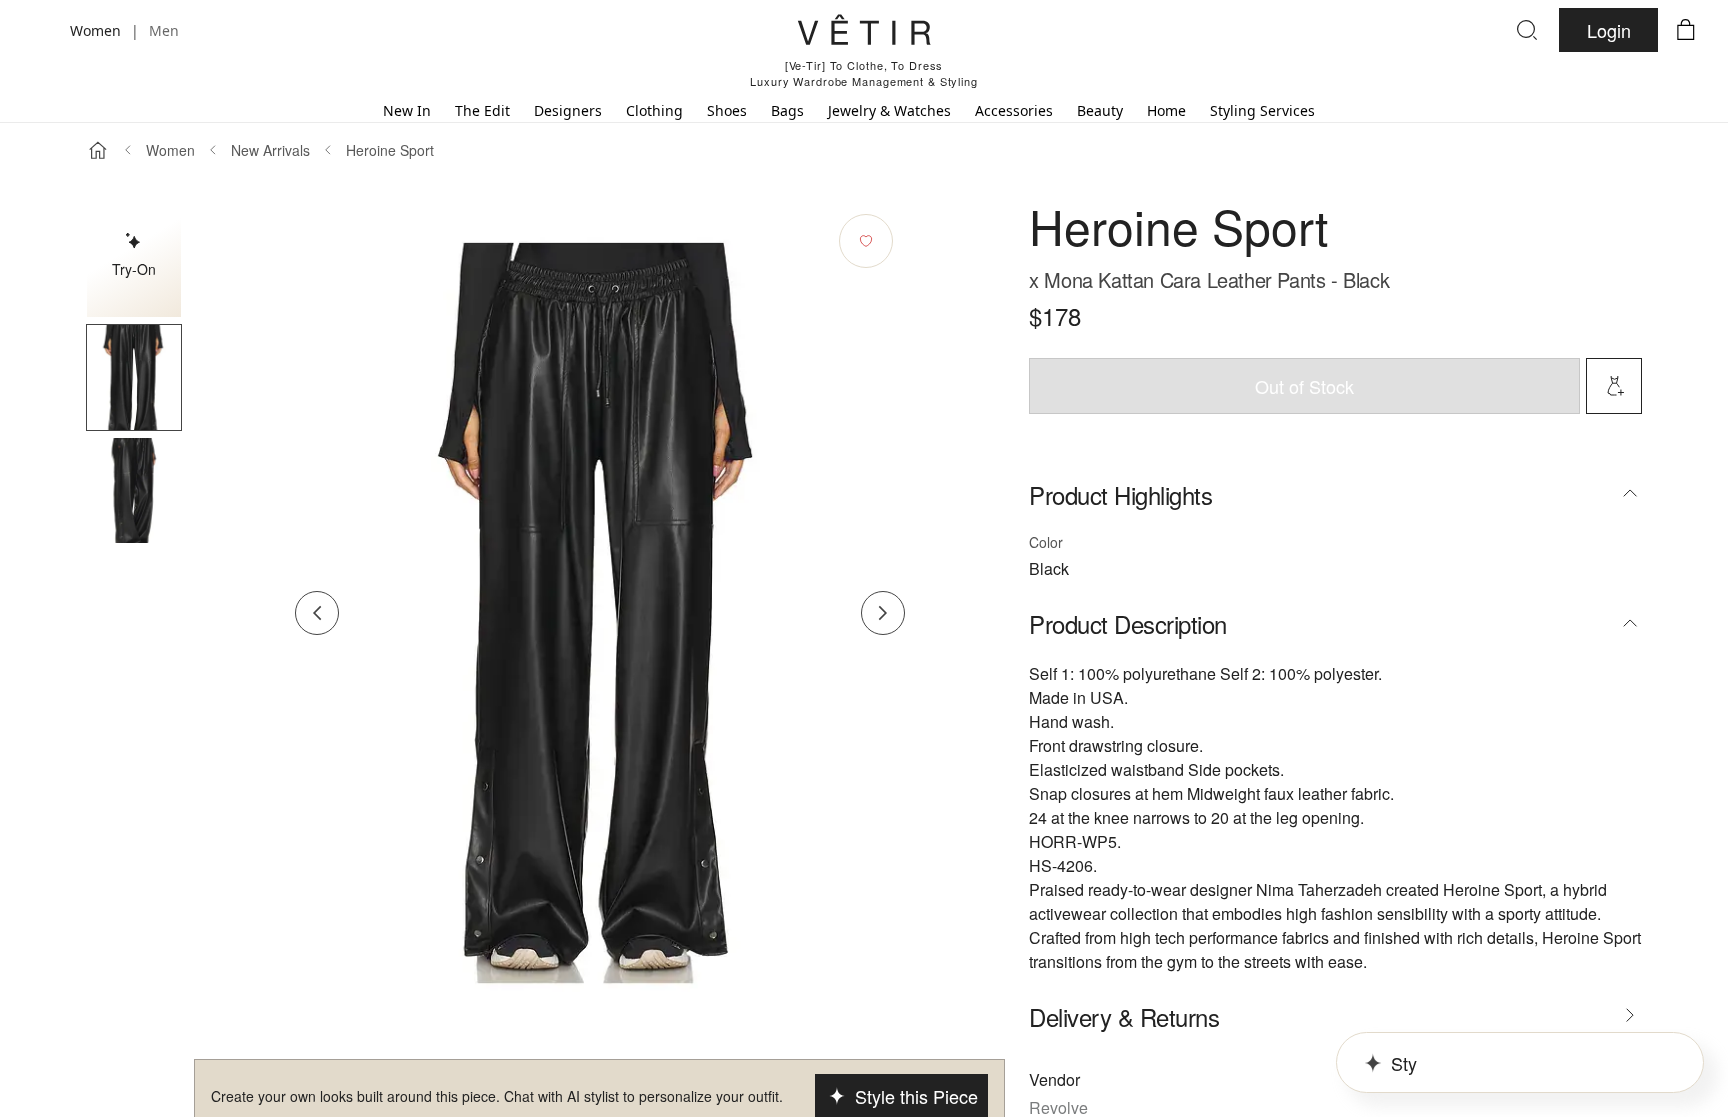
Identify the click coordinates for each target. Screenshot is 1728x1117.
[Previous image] (317, 613)
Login (1609, 30)
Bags (787, 110)
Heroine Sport (390, 150)
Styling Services (1262, 110)
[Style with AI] (1614, 386)
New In (407, 110)
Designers (568, 110)
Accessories (1014, 110)
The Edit (482, 110)
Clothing (654, 110)
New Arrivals (270, 150)
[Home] (98, 150)
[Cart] (1686, 30)
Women (170, 150)
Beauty (1100, 110)
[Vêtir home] (864, 33)
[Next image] (883, 613)
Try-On (134, 269)
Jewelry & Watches (889, 110)
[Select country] (42, 30)
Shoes (727, 110)
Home (1166, 110)
